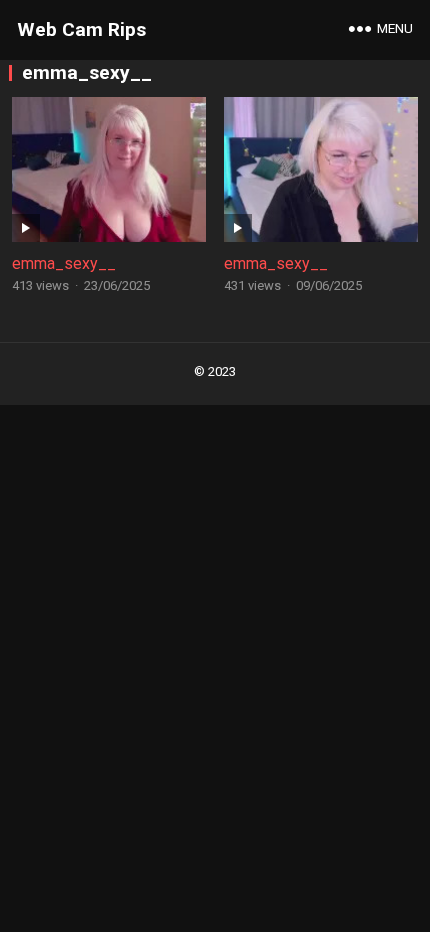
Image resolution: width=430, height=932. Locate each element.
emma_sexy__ (64, 263)
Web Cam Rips (81, 29)
